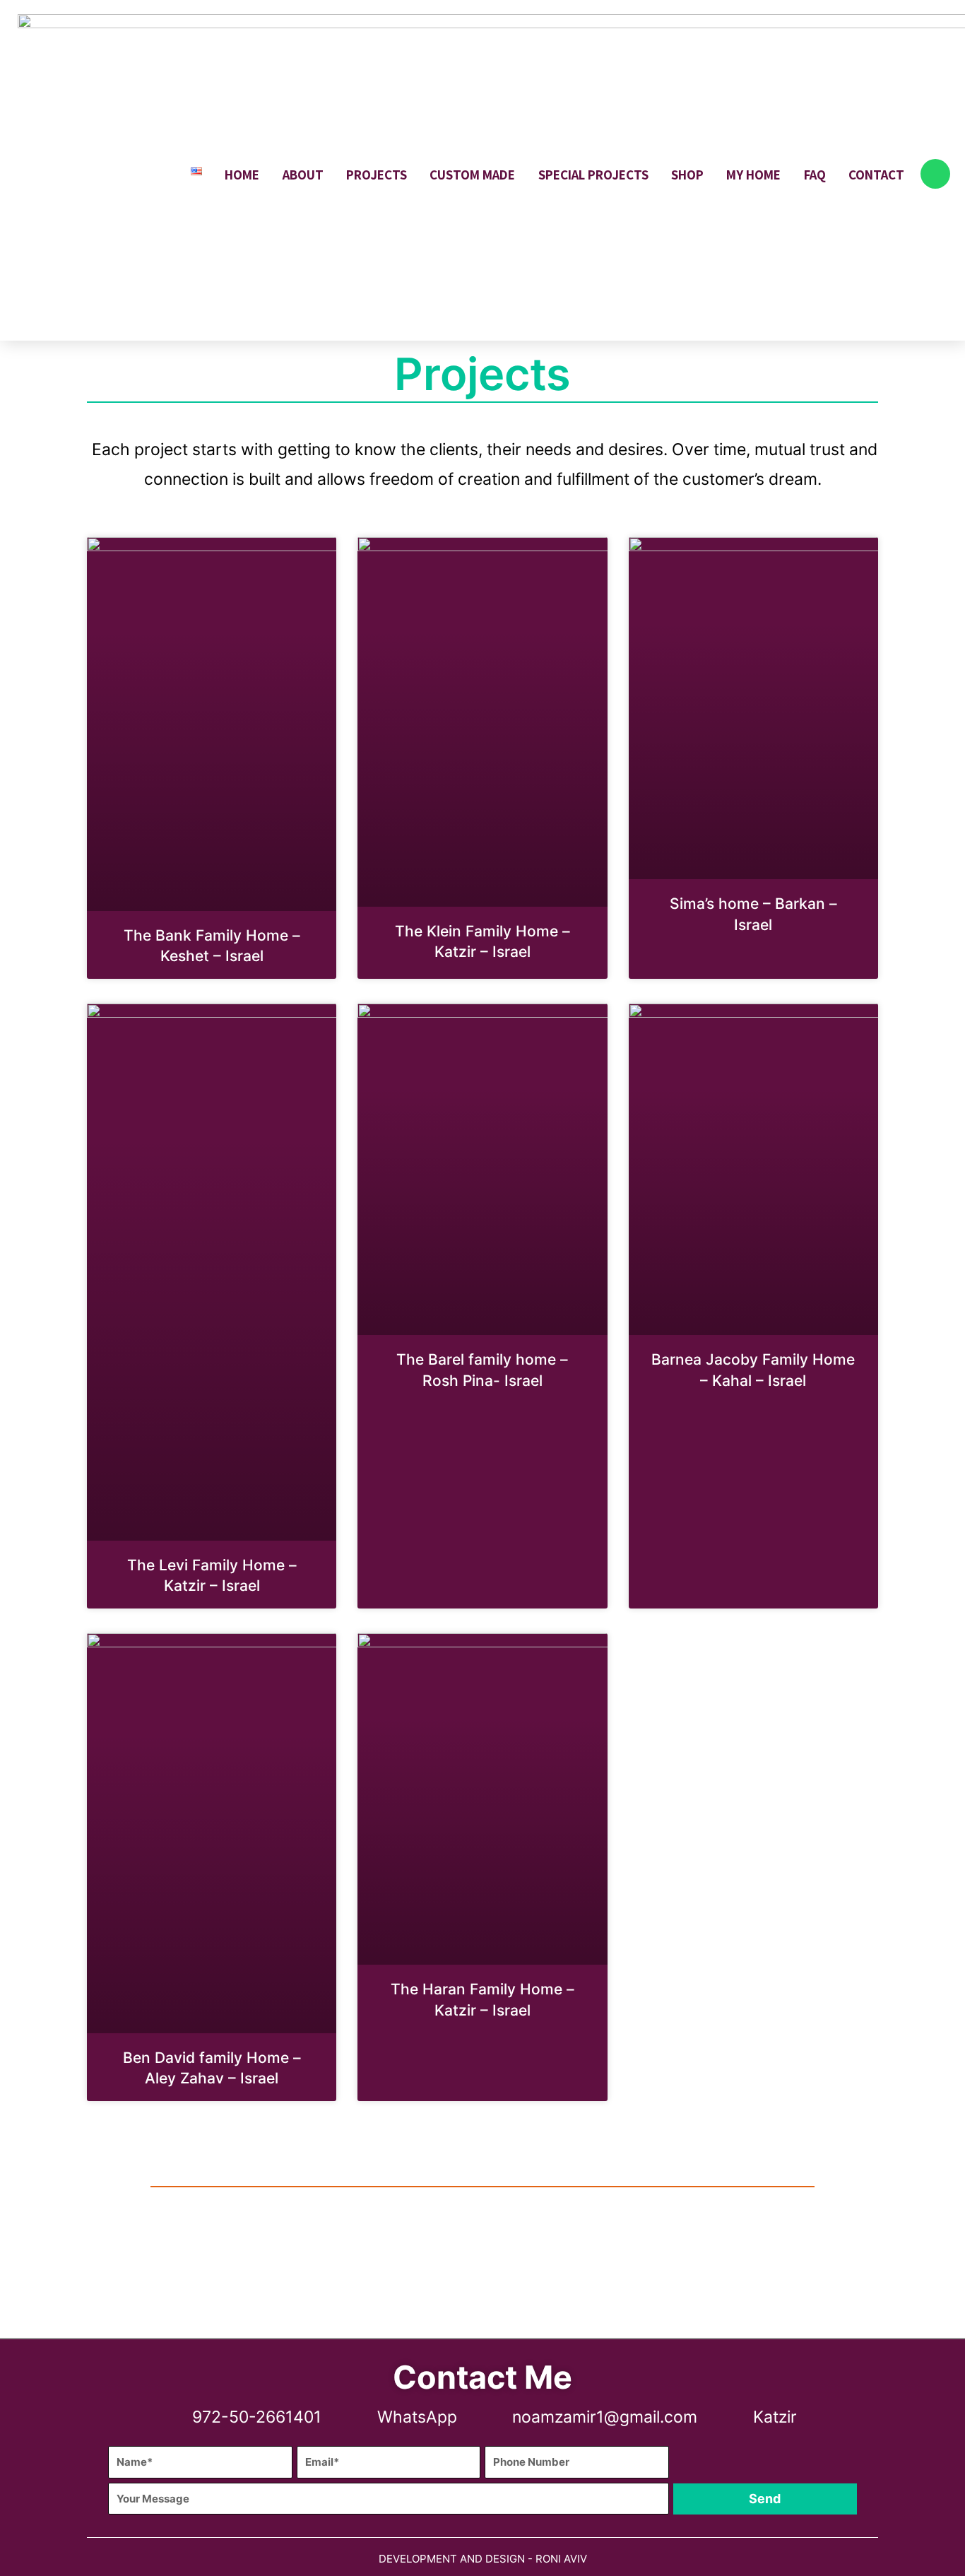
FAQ (815, 175)
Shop (687, 175)
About (303, 175)
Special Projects (593, 175)
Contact (876, 175)
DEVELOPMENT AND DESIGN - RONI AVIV (483, 2559)
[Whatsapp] (935, 174)
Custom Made (472, 175)
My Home (753, 175)
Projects (377, 175)
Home (242, 175)
